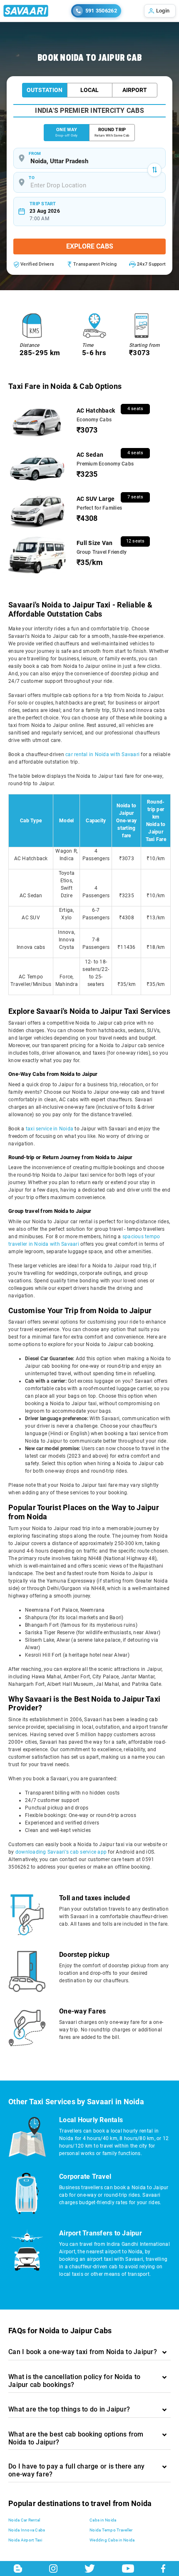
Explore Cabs (90, 246)
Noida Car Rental (24, 2520)
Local (89, 90)
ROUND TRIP (112, 132)
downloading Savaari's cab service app (61, 1852)
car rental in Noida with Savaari (102, 754)
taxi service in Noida (50, 1129)
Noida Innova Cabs (27, 2530)
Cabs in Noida (103, 2520)
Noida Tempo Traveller (111, 2530)
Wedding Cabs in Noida (112, 2540)
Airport (135, 90)
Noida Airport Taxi (25, 2540)
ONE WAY (66, 132)
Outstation (45, 90)
